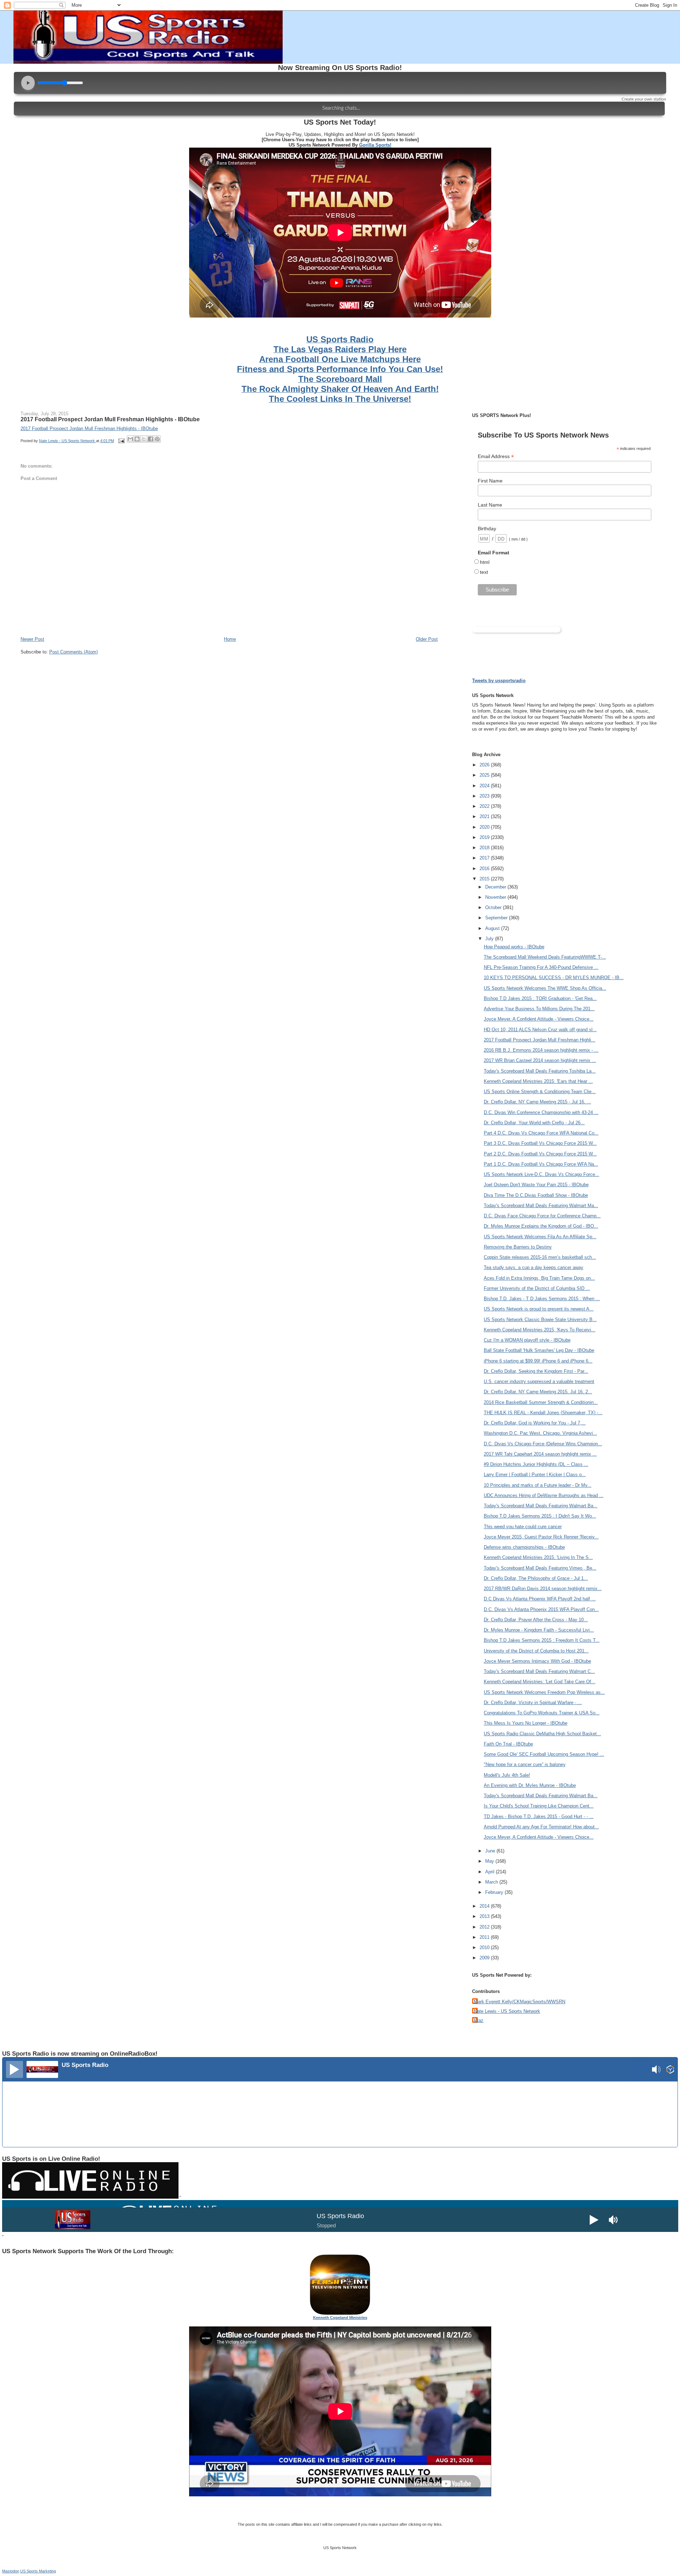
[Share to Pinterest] (157, 439)
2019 (485, 837)
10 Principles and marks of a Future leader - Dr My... (538, 1485)
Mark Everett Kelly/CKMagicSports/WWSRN (520, 2002)
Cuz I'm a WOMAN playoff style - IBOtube (527, 1340)
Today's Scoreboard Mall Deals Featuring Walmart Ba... (541, 1506)
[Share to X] (144, 439)
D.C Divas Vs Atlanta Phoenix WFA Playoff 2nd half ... (540, 1599)
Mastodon (11, 2571)
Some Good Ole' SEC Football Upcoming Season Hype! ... (544, 1754)
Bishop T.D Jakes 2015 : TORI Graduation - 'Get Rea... (540, 998)
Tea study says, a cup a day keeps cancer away (534, 1267)
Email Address (496, 456)
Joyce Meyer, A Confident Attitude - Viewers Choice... (539, 1019)
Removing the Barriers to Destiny (518, 1247)
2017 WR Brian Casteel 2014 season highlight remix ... (540, 1060)
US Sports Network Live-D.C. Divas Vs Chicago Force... (542, 1174)
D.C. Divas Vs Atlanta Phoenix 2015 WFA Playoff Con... (541, 1609)
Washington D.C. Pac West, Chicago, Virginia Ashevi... (540, 1433)
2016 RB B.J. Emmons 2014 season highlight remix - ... (541, 1050)
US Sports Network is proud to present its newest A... (539, 1309)
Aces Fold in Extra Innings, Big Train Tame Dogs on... (539, 1278)
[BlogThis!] (137, 439)
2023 (485, 796)
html (485, 562)
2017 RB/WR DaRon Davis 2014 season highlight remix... (543, 1589)
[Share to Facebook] (151, 439)
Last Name (490, 505)
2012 (485, 1927)
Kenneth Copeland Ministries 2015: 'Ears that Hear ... (538, 1081)
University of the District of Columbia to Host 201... (536, 1651)
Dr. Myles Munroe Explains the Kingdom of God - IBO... (541, 1226)
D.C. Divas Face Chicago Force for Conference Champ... (542, 1216)
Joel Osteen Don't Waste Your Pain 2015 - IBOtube (536, 1185)
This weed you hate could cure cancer (523, 1527)
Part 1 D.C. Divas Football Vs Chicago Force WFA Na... (541, 1164)
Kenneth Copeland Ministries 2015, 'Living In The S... (538, 1557)
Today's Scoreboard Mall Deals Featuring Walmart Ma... (541, 1206)
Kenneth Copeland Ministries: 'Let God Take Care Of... (540, 1682)
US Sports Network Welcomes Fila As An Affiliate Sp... (540, 1237)
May (490, 1861)
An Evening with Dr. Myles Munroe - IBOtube (530, 1785)
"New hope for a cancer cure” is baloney (525, 1764)
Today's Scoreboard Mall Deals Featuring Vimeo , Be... (540, 1568)
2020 (485, 827)
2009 (485, 1958)
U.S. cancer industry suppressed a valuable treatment (539, 1381)
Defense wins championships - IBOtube (524, 1547)
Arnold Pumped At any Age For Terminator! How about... (541, 1827)
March (492, 1882)
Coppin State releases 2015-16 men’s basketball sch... (540, 1257)
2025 (485, 775)
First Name (490, 481)
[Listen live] (15, 2069)
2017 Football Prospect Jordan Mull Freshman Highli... (540, 1040)
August (493, 928)
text (484, 572)
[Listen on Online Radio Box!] (670, 2070)
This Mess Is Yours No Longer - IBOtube (526, 1723)
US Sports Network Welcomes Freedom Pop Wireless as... (544, 1692)
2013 (485, 1916)
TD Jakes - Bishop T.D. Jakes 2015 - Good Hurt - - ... (539, 1817)
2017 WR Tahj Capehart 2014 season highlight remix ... (540, 1454)
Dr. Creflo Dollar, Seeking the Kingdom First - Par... (536, 1371)
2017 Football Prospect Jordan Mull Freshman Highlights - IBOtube (110, 419)
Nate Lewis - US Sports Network (507, 2011)
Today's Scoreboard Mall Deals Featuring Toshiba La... (540, 1071)
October (494, 907)
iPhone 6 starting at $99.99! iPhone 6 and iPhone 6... (538, 1361)
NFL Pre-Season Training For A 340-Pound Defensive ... (541, 967)
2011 (485, 1937)
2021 (485, 816)
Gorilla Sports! (375, 145)
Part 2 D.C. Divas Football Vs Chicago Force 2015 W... (540, 1154)
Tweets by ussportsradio (499, 681)
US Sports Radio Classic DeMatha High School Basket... (542, 1734)
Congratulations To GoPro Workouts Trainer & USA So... (542, 1713)
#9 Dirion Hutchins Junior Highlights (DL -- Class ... (536, 1464)
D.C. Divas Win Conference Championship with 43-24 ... (541, 1112)
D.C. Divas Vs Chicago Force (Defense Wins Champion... (543, 1444)
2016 (485, 869)
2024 (485, 786)
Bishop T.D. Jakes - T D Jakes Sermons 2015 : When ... (542, 1299)
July (490, 939)
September (497, 918)
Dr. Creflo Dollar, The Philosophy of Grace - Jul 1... (536, 1578)
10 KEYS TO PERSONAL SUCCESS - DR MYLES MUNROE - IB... (554, 978)
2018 (485, 848)
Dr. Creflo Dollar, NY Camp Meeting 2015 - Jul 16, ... (537, 1102)
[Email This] (130, 439)
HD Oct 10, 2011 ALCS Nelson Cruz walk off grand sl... (540, 1030)
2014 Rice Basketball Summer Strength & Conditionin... (541, 1402)
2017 (485, 858)
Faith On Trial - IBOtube (508, 1744)
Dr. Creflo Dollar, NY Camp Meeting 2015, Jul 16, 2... (538, 1392)
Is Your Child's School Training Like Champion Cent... (539, 1806)
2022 (485, 806)
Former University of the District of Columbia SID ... (537, 1288)
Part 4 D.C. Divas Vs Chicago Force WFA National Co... (541, 1133)
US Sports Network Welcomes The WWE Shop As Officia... (545, 988)
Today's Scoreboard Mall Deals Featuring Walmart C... (539, 1671)
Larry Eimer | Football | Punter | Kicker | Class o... (535, 1475)
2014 (485, 1906)
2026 (485, 765)
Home (230, 639)
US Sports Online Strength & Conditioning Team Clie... (540, 1092)
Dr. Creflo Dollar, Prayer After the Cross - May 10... (536, 1620)
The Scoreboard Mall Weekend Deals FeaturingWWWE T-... (545, 957)
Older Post (427, 639)
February (495, 1892)
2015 (485, 879)
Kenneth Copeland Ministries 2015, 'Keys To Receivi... (540, 1330)
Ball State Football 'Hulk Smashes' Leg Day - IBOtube (539, 1350)
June (491, 1851)
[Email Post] (121, 441)
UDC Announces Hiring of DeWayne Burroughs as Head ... (544, 1495)
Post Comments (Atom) (73, 652)
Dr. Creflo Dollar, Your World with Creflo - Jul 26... (534, 1123)
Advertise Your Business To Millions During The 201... (539, 1009)
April (491, 1872)
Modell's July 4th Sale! (507, 1775)
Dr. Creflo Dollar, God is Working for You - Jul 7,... (535, 1423)
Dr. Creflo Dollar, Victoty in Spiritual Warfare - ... (533, 1703)
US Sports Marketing (38, 2571)
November (496, 897)
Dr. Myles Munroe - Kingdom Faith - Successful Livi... (539, 1630)
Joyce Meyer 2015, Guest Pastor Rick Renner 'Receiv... (541, 1537)
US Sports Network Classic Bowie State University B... (540, 1320)
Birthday (487, 529)
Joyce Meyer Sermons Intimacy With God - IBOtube (537, 1661)
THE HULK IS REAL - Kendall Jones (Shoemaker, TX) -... (543, 1413)
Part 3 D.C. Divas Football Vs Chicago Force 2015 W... (540, 1143)
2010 (485, 1947)
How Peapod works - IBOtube (514, 947)
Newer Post (32, 639)
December (496, 887)
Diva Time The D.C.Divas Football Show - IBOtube (536, 1195)
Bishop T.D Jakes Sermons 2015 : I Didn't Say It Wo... (540, 1516)
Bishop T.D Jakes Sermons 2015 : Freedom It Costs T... (542, 1640)
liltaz (479, 2020)
